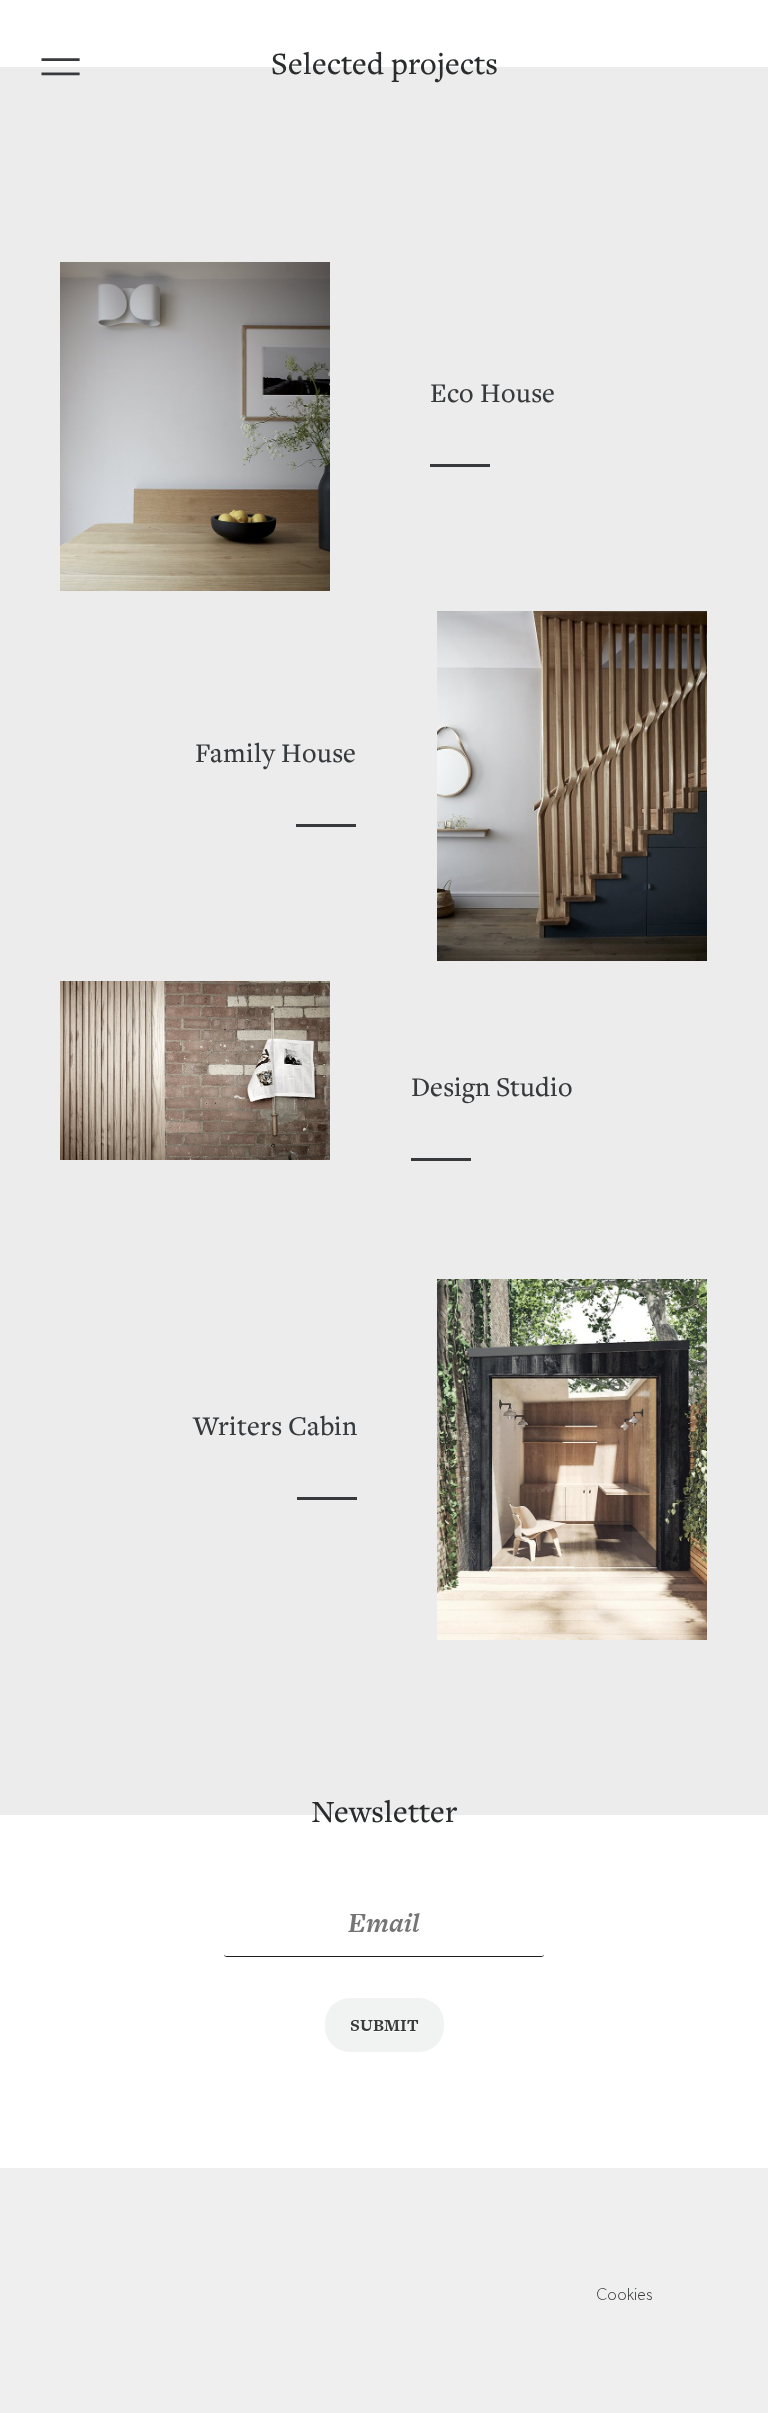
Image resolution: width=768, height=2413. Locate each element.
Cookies (624, 2296)
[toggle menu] (68, 60)
